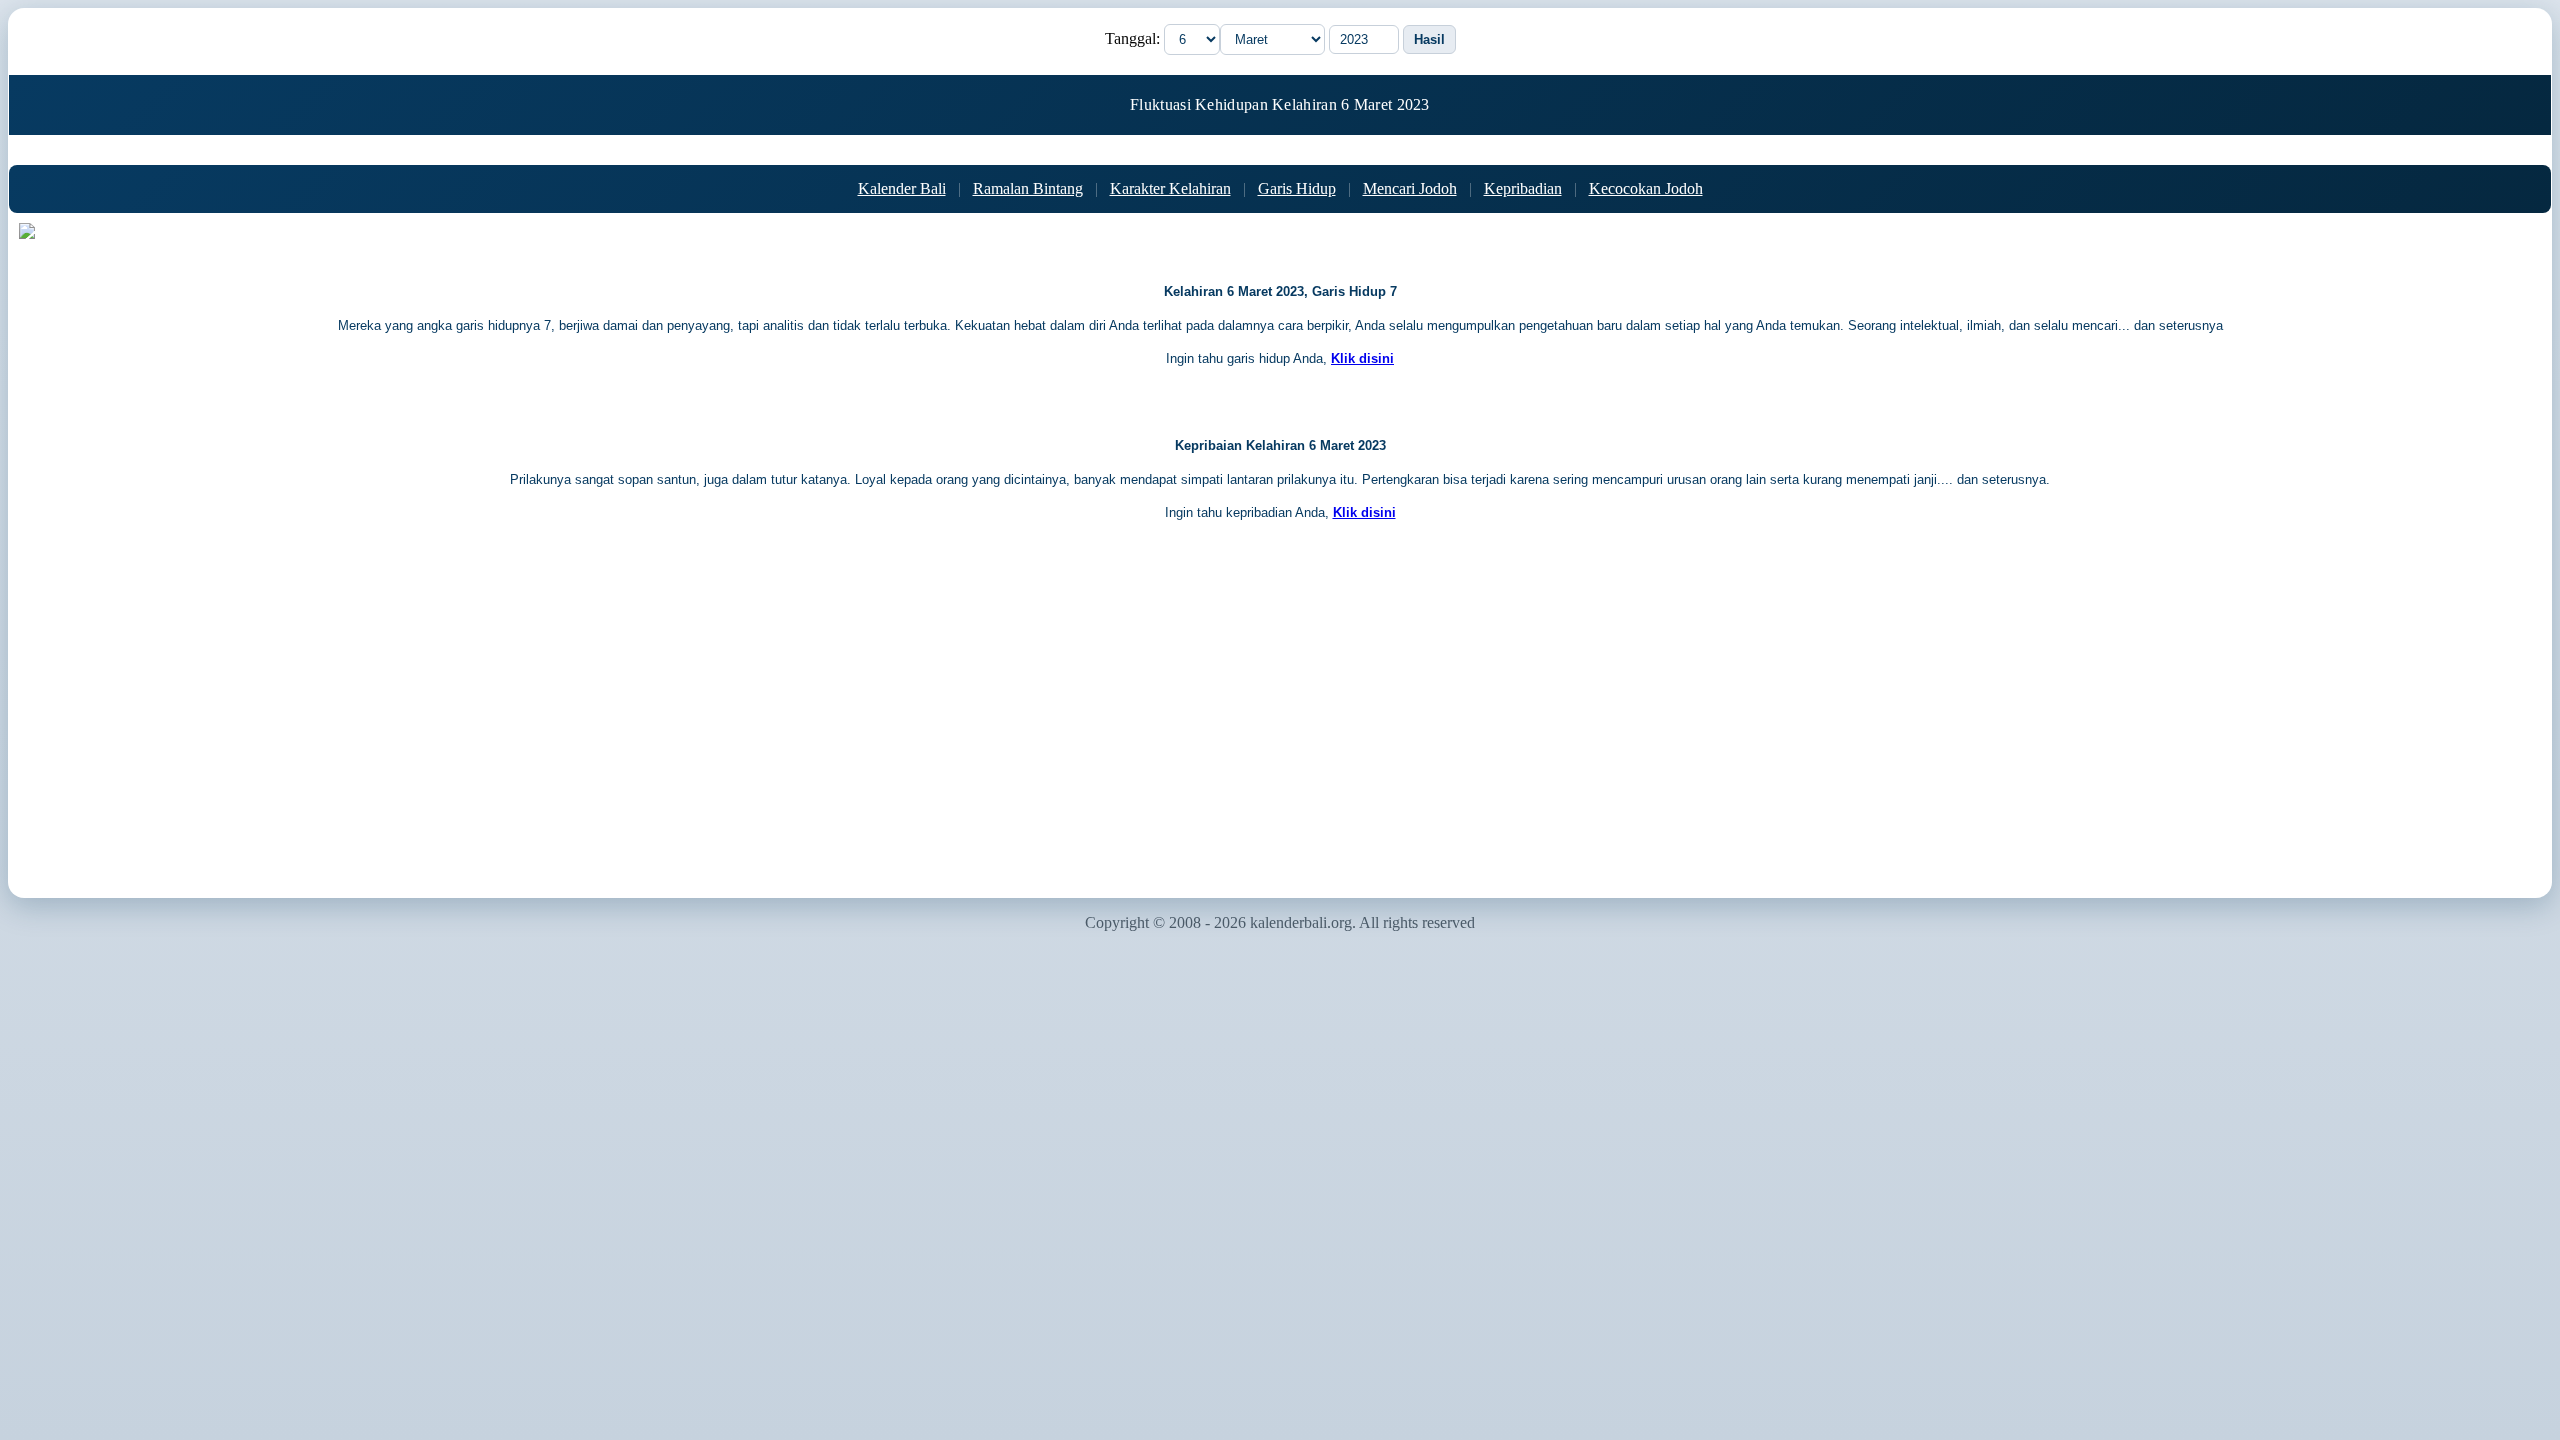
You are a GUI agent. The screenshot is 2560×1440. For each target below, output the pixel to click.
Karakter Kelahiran (1170, 188)
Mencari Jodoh (1410, 188)
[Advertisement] (1280, 727)
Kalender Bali (902, 188)
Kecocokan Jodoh (1646, 188)
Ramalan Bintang (1028, 188)
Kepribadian (1523, 188)
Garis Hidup (1297, 188)
